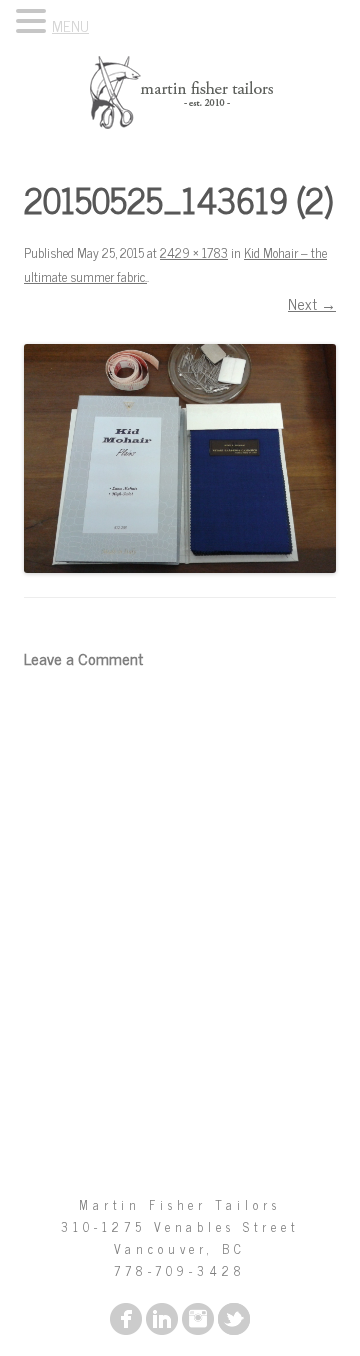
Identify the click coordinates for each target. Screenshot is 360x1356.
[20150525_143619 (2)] (180, 458)
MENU (70, 25)
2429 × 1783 (194, 252)
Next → (312, 303)
